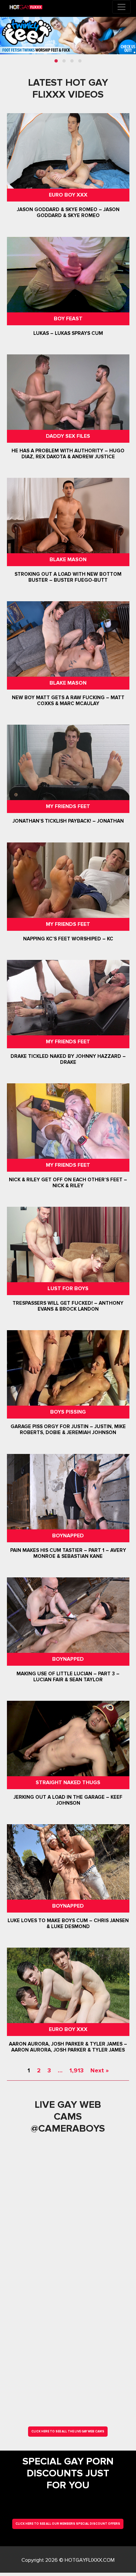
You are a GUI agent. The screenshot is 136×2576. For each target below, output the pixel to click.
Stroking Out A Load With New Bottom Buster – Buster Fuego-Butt (68, 577)
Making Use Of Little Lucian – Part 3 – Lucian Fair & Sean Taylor (68, 1677)
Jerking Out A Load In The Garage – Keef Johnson (68, 1800)
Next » (100, 2070)
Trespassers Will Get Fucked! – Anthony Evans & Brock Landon (68, 1306)
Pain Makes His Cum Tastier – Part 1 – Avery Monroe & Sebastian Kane (68, 1553)
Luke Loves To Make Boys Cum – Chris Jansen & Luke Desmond (68, 1923)
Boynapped (68, 1536)
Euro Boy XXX (68, 195)
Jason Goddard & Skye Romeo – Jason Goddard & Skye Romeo (68, 213)
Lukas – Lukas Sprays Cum (68, 333)
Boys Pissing (68, 1412)
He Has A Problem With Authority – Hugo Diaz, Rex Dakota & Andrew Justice (68, 454)
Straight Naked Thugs (68, 1783)
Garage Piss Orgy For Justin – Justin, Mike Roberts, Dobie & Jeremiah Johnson (68, 1430)
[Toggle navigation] (121, 7)
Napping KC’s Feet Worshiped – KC (68, 939)
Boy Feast (68, 319)
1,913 (76, 2070)
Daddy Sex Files (68, 436)
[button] (56, 61)
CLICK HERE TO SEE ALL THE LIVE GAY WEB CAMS (68, 2432)
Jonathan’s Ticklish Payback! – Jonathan (68, 821)
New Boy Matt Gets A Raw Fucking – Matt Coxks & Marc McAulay (68, 700)
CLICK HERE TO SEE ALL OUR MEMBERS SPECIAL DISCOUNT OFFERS (68, 2524)
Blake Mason (68, 560)
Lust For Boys (68, 1288)
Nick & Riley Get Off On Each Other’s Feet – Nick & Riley (68, 1183)
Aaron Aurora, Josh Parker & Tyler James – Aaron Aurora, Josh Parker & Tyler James (68, 2047)
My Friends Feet (68, 806)
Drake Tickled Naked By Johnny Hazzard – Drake (68, 1059)
